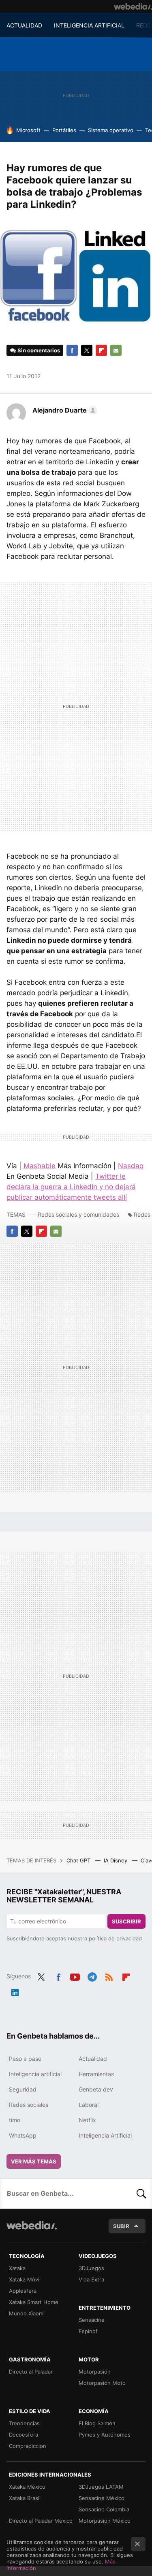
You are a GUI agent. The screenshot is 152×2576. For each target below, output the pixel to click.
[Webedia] (133, 6)
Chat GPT (79, 1860)
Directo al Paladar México (41, 2521)
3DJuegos (91, 2268)
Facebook (72, 350)
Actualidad (93, 2059)
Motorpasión (95, 2372)
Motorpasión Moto (102, 2383)
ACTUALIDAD (24, 25)
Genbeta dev (96, 2089)
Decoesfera (24, 2435)
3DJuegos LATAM (101, 2487)
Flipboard (101, 350)
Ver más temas (34, 2161)
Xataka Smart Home (34, 2302)
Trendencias (24, 2423)
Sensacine (92, 2320)
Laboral (89, 2105)
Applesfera (23, 2291)
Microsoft (28, 130)
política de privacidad (115, 1938)
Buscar (141, 2193)
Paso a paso (25, 2059)
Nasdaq (131, 1166)
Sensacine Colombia (104, 2509)
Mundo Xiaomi (27, 2313)
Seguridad (23, 2089)
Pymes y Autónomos (105, 2435)
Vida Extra (91, 2279)
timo (15, 2120)
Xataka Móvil (25, 2279)
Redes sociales (29, 2105)
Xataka (17, 2268)
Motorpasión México (105, 2521)
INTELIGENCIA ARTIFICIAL (89, 25)
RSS (109, 1976)
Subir (121, 2226)
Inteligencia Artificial (105, 2135)
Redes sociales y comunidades (78, 1214)
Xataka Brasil (25, 2498)
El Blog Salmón (97, 2423)
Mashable (40, 1166)
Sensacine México (102, 2498)
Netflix (87, 2120)
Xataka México (27, 2487)
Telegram (92, 1976)
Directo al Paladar (31, 2372)
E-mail (116, 350)
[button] (64, 410)
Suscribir (126, 1921)
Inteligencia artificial (35, 2074)
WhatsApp (23, 2135)
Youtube (75, 1976)
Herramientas (96, 2074)
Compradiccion (28, 2446)
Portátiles (64, 130)
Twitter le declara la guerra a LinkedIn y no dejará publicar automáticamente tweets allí (71, 1187)
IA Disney (116, 1860)
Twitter (87, 350)
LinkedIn (15, 1991)
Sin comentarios (39, 350)
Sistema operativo (111, 130)
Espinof (88, 2331)
